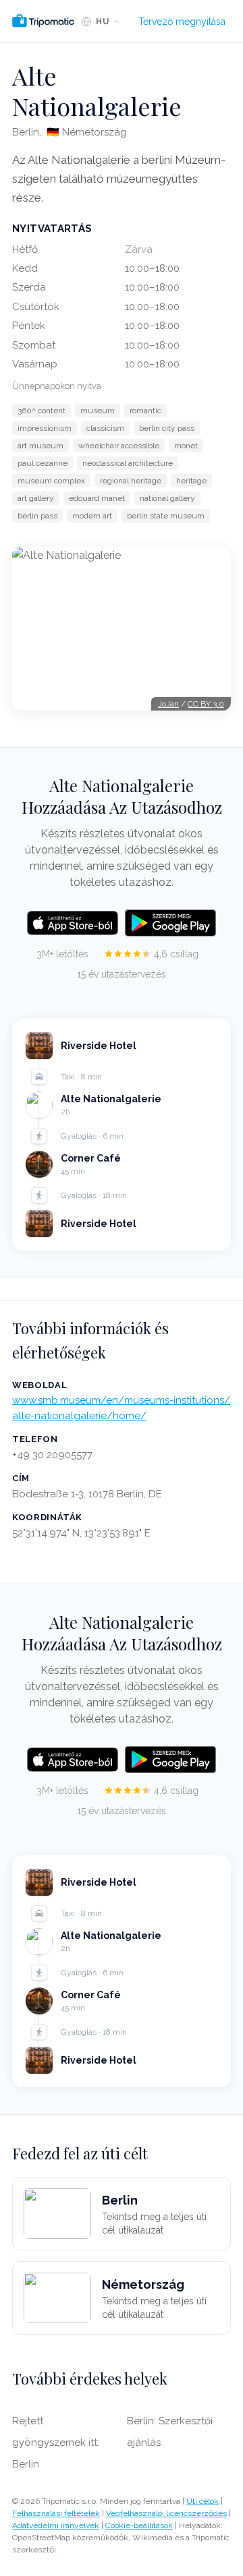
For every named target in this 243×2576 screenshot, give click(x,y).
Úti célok (202, 2501)
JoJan (168, 704)
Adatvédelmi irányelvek (56, 2525)
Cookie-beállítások (139, 2525)
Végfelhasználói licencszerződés (166, 2513)
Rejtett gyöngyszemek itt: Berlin (56, 2443)
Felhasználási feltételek (56, 2513)
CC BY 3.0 (206, 704)
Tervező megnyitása (182, 22)
